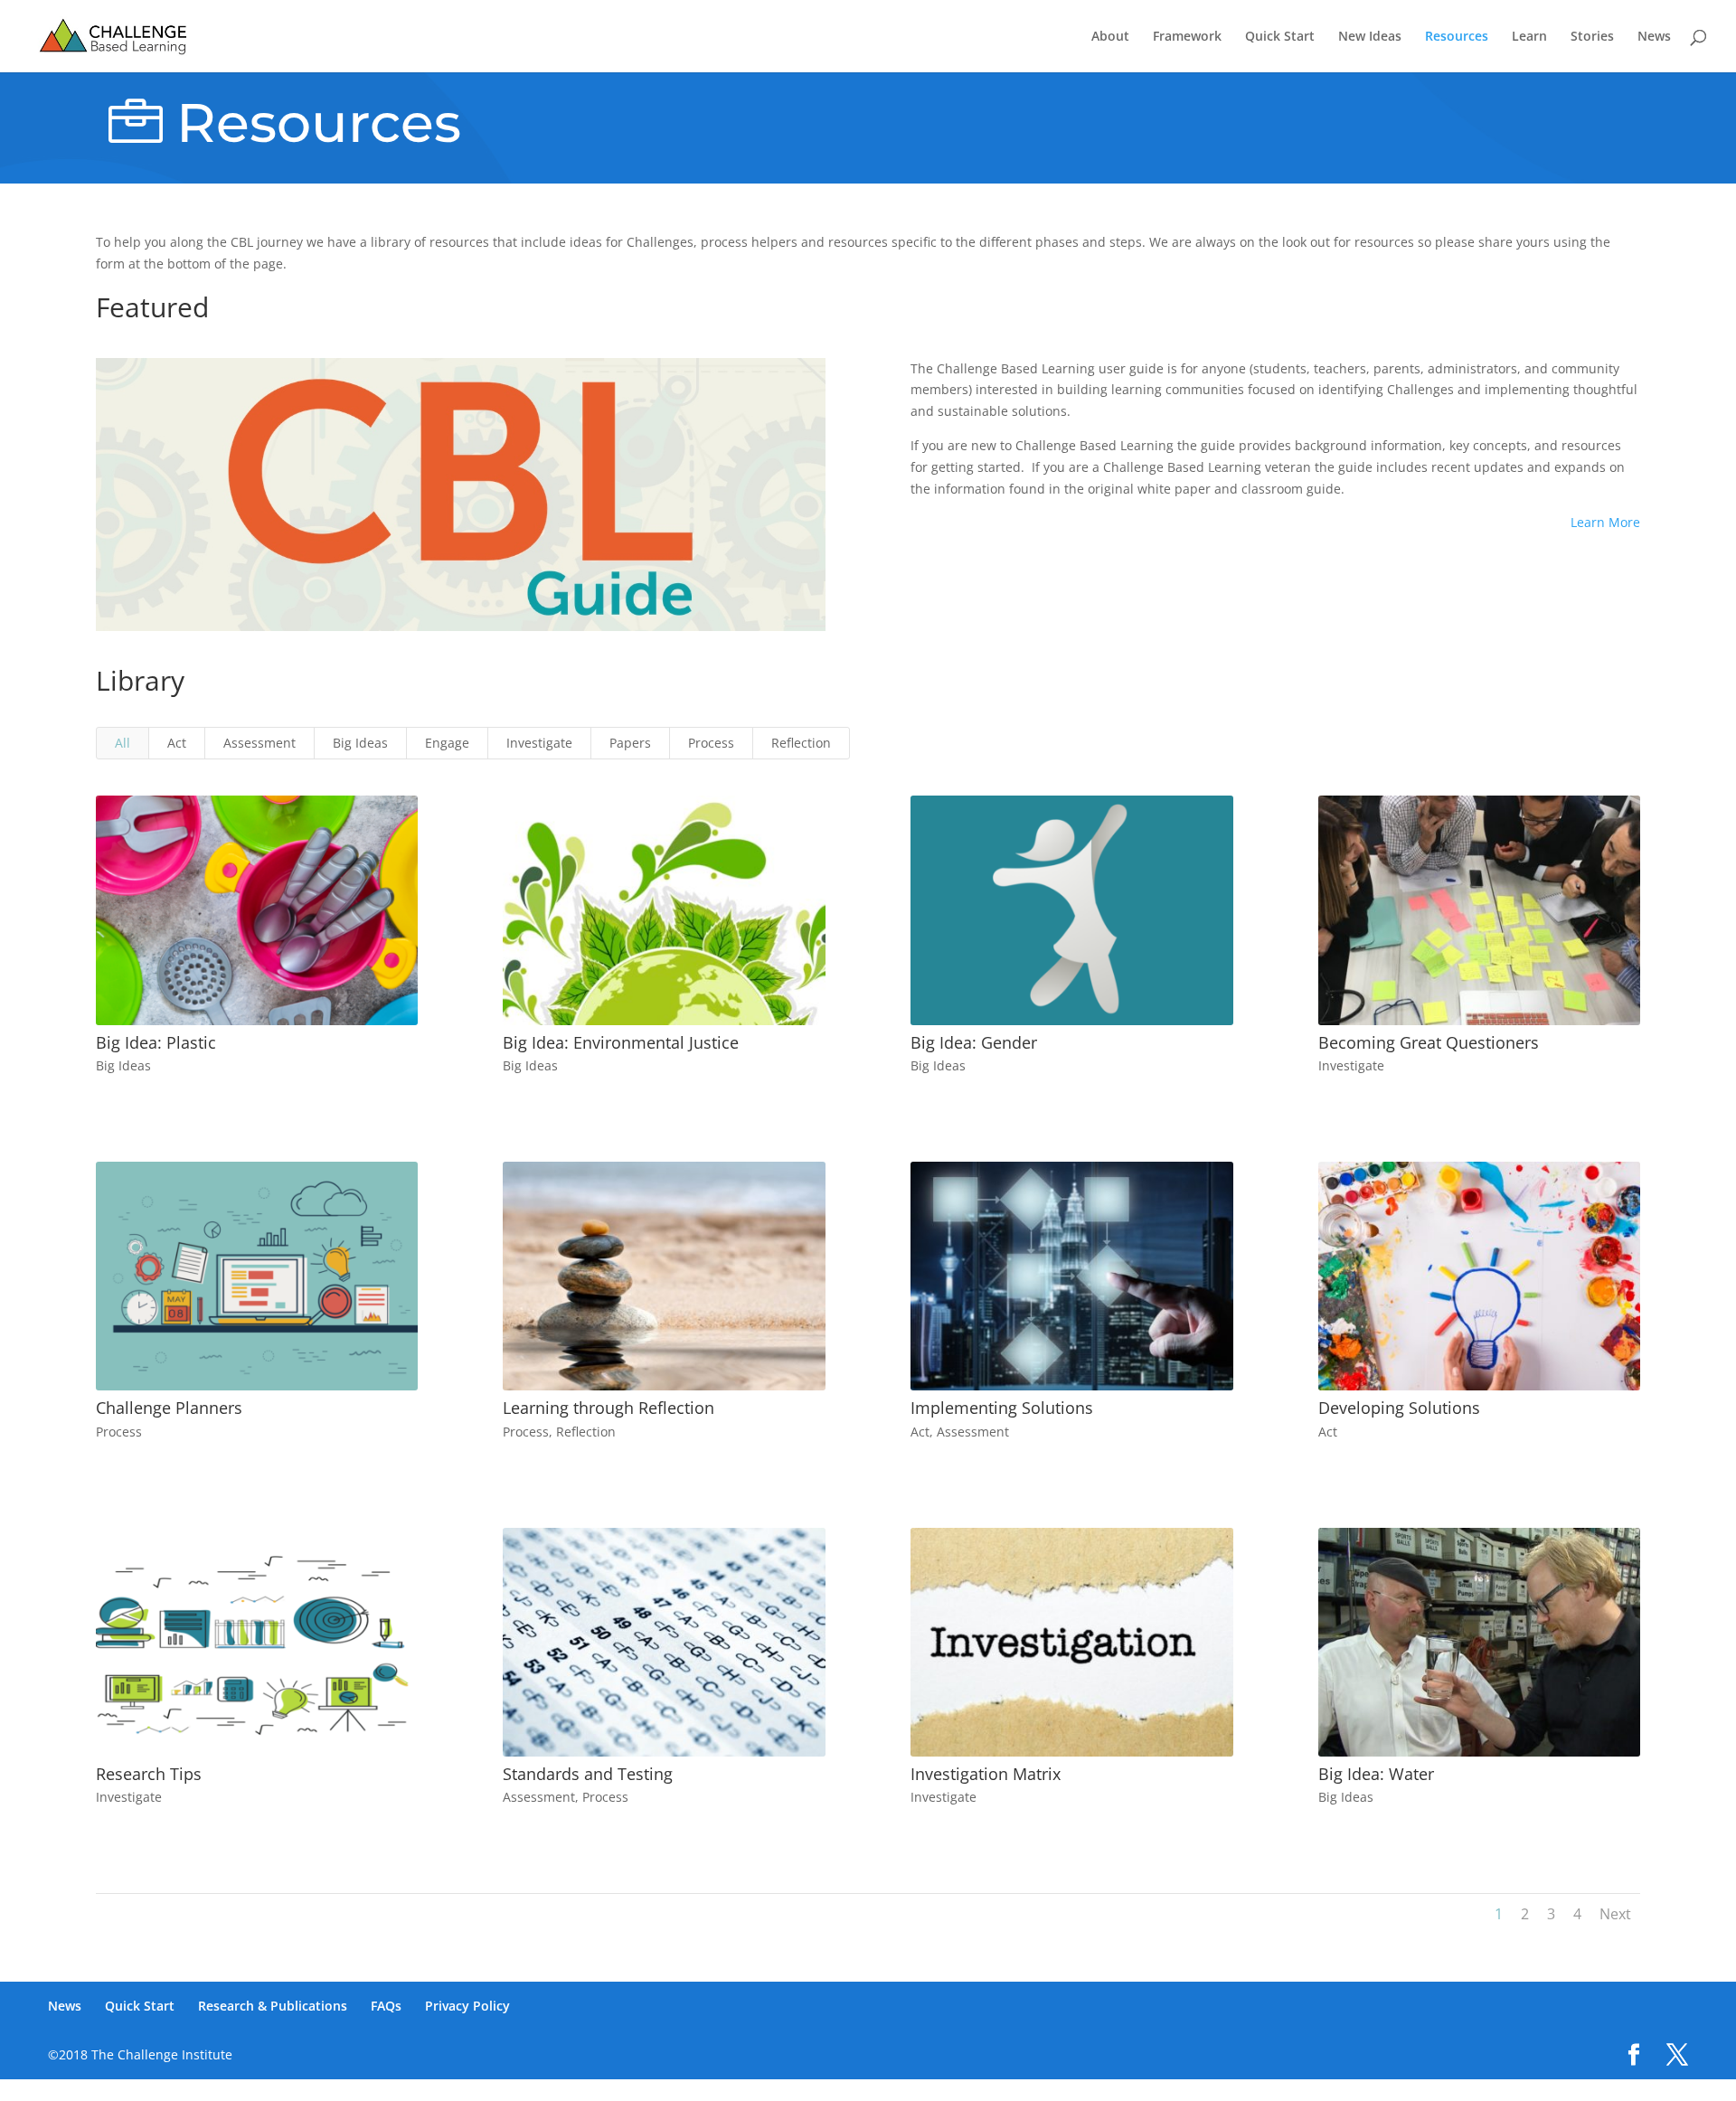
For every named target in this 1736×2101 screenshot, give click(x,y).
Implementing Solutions (1002, 1408)
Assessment (259, 743)
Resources (1457, 37)
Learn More (1605, 522)
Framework (1187, 37)
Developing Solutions (1399, 1408)
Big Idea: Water (1376, 1774)
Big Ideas (360, 743)
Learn (1529, 37)
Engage (447, 743)
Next (1615, 1914)
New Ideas (1370, 37)
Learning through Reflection (609, 1408)
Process (711, 743)
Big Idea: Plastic (156, 1042)
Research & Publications (273, 2006)
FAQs (386, 2006)
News (1654, 37)
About (1110, 37)
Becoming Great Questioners (1429, 1042)
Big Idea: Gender (974, 1042)
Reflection (801, 743)
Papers (630, 743)
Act (177, 743)
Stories (1592, 37)
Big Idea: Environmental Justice (621, 1042)
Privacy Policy (467, 2006)
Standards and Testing (588, 1774)
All (123, 743)
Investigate (539, 743)
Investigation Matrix (986, 1774)
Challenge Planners (169, 1408)
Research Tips (149, 1774)
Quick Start (1280, 37)
